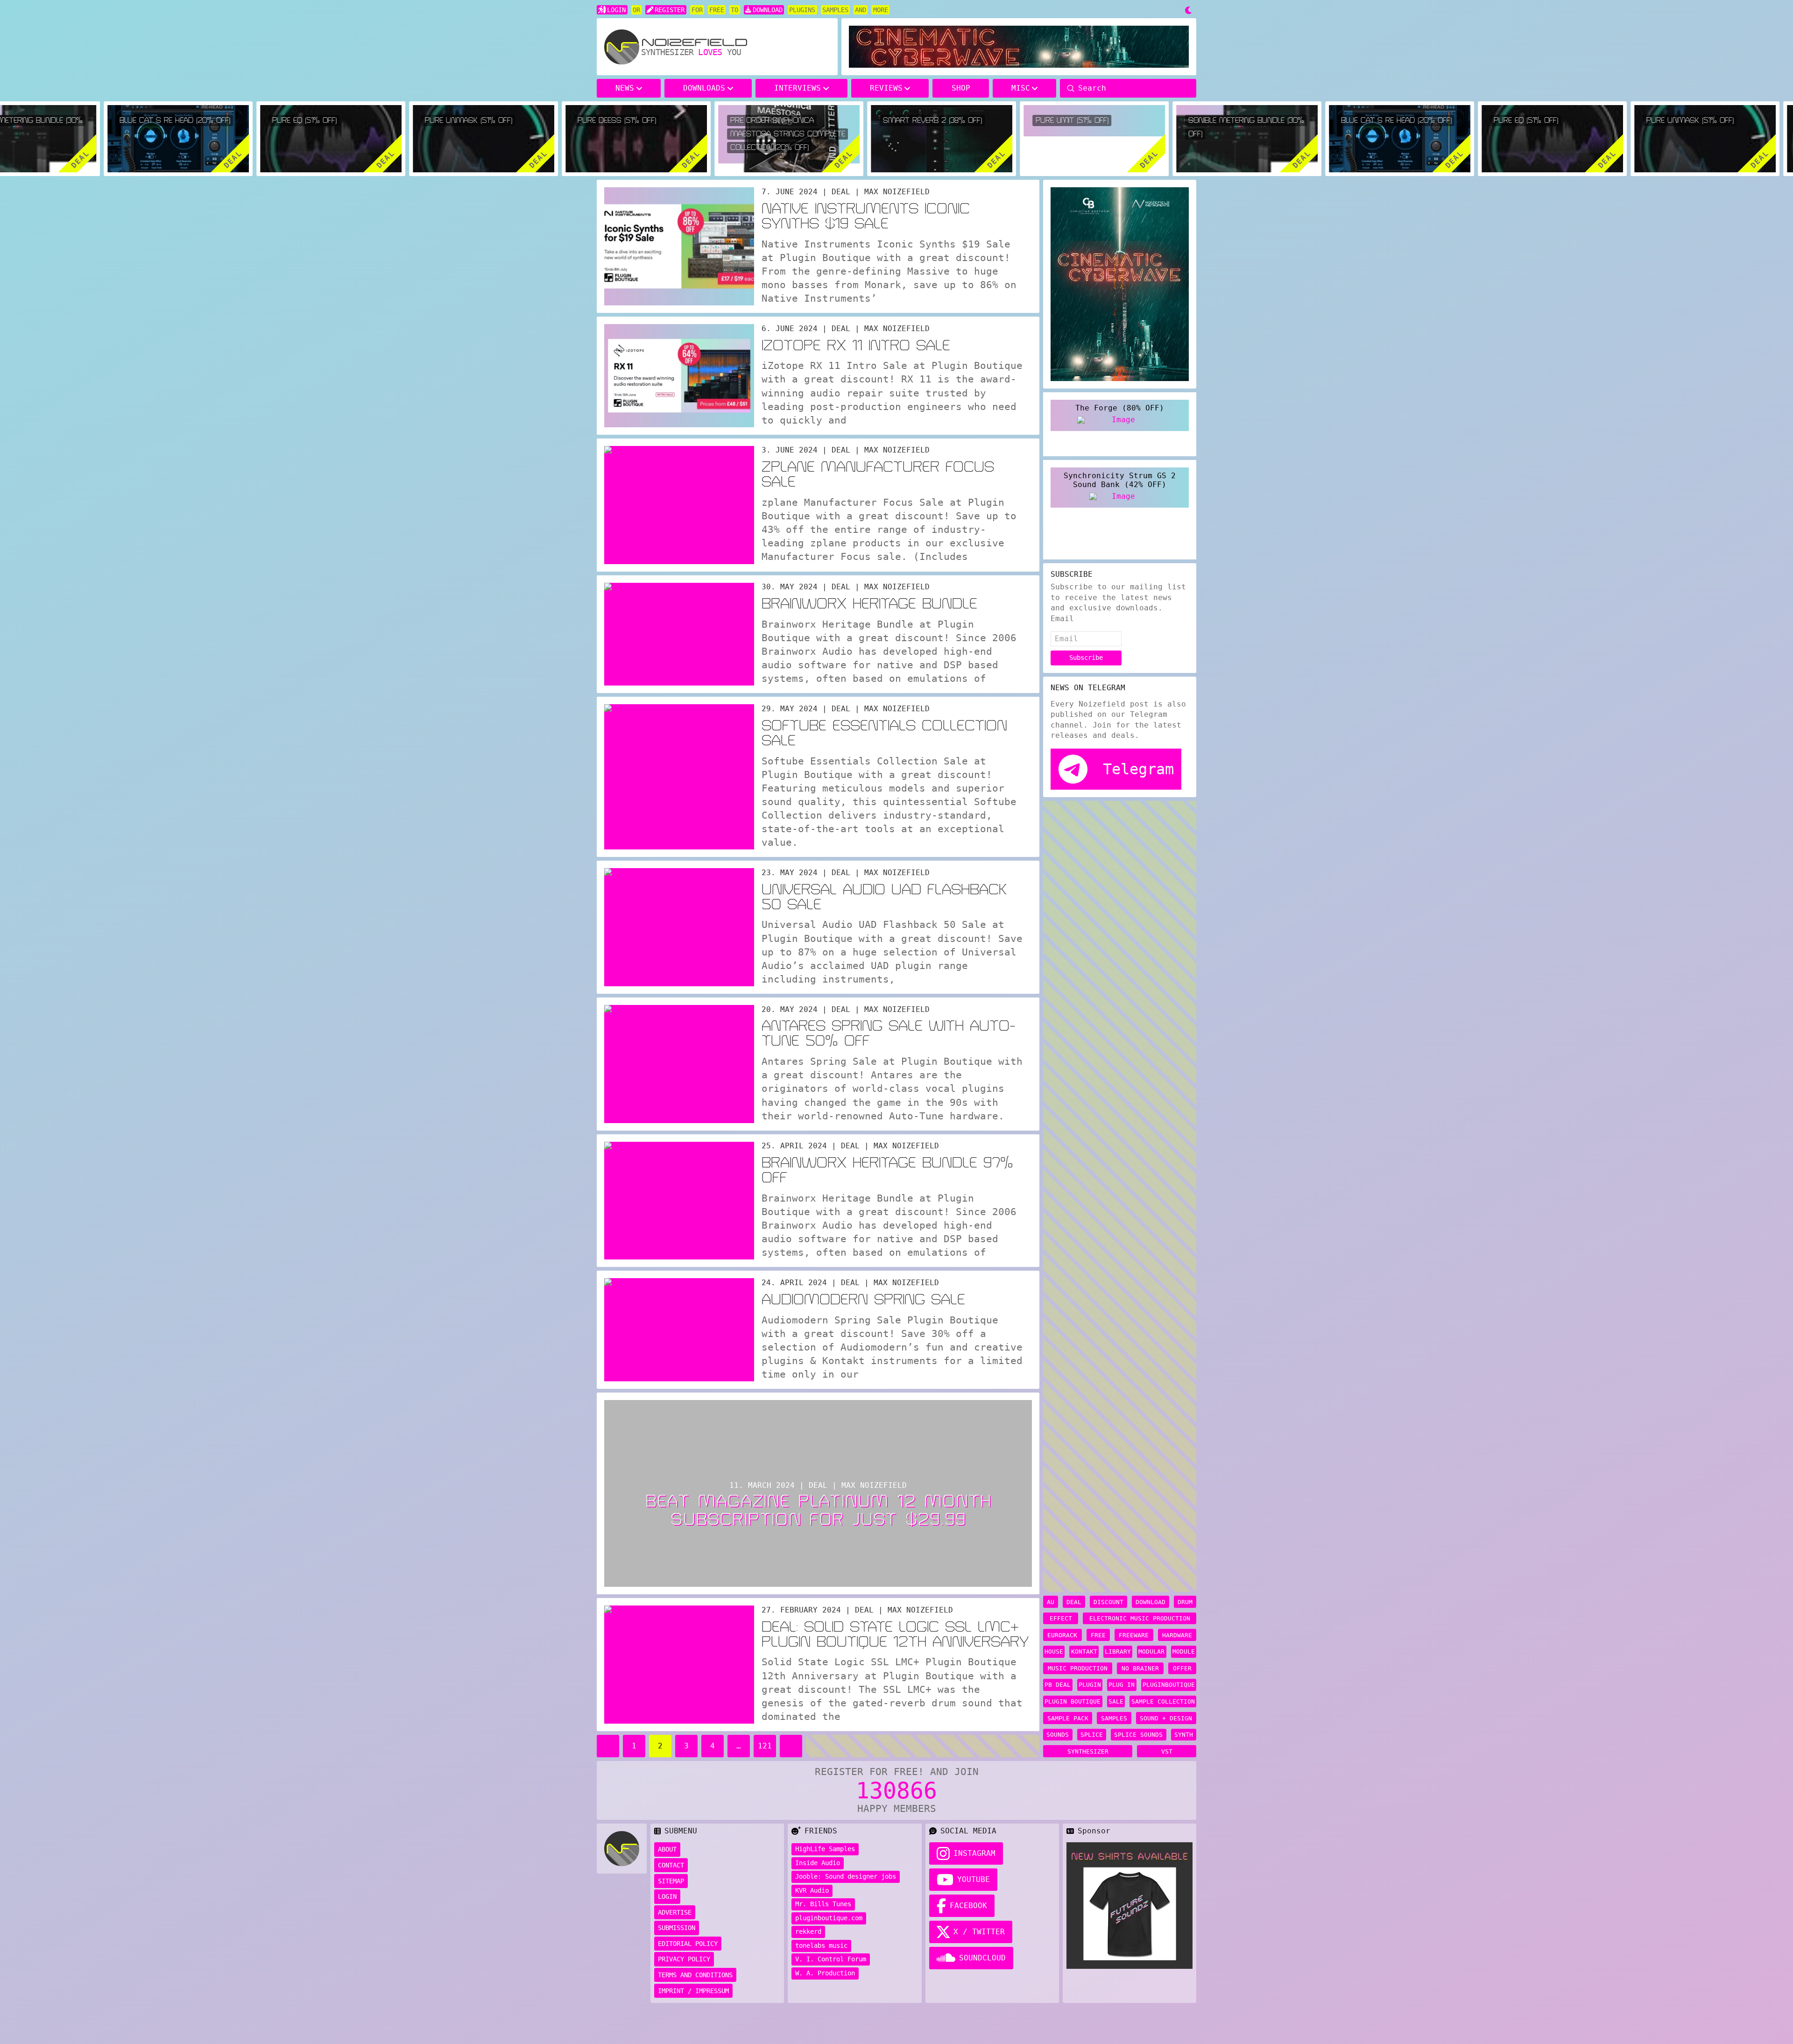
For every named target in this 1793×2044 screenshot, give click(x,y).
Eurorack (1062, 1635)
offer (1182, 1668)
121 (765, 1746)
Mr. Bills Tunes (823, 1904)
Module (1184, 1651)
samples (1114, 1718)
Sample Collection (1163, 1701)
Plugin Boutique (1073, 1701)
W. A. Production (825, 1973)
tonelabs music (821, 1945)
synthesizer (1088, 1751)
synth (1184, 1735)
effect (1061, 1618)
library (1118, 1651)
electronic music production (1140, 1618)
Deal (1074, 1602)
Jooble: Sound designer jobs (846, 1876)
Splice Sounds (1138, 1735)
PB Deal (1058, 1685)
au (1051, 1602)
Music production (1078, 1668)
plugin (1090, 1685)
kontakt (1084, 1651)
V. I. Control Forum (831, 1959)
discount (1108, 1602)
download (1151, 1602)
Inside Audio (818, 1863)
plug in (1122, 1685)
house (1054, 1651)
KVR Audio (812, 1890)
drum (1185, 1602)
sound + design (1166, 1718)
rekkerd (808, 1931)
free (1098, 1635)
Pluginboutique (1169, 1685)
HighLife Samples (825, 1849)
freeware (1134, 1635)
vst (1167, 1751)
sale (1116, 1701)
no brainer (1140, 1668)
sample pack (1068, 1718)
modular (1151, 1651)
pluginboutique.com (829, 1918)
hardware (1177, 1635)
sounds (1058, 1735)
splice (1092, 1735)
